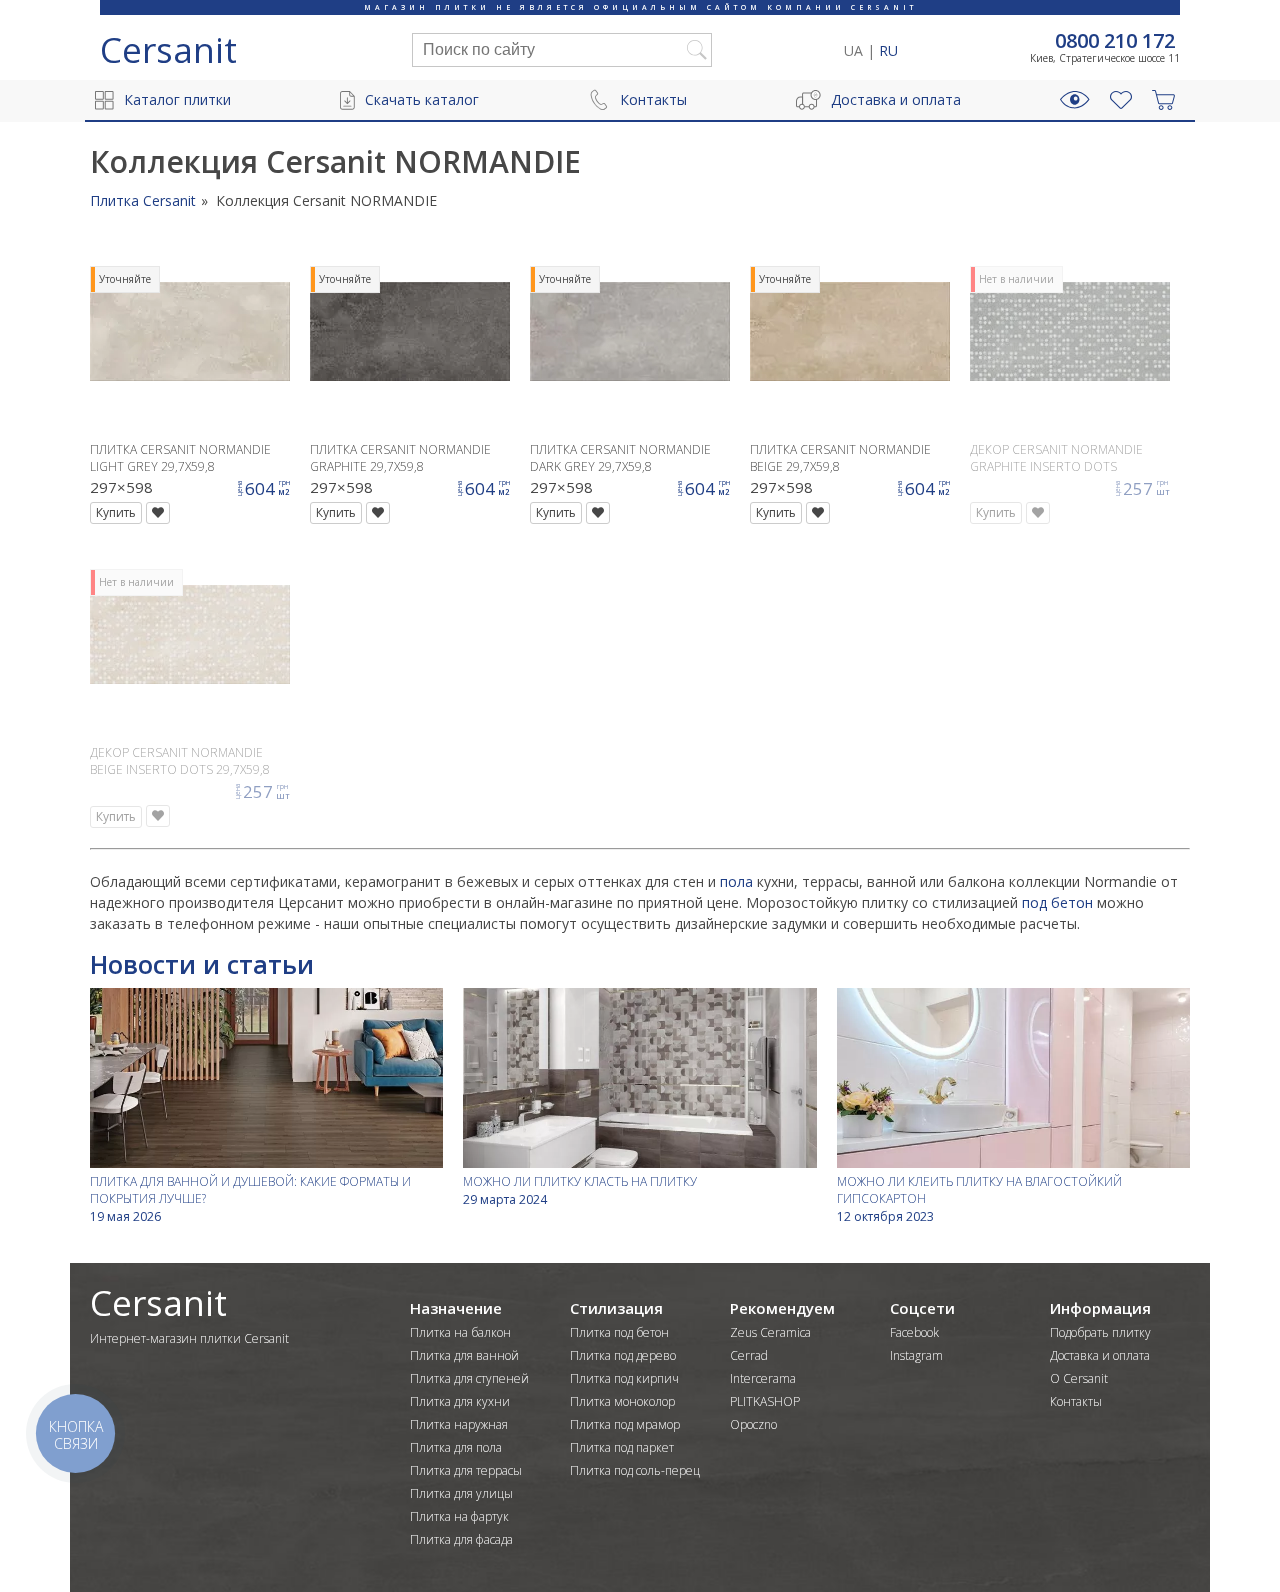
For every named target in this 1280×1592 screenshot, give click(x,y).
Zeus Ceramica (770, 1332)
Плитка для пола (456, 1447)
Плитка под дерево (623, 1355)
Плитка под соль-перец (635, 1470)
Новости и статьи (202, 964)
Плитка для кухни (460, 1401)
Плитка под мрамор (625, 1424)
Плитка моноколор (622, 1401)
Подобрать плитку (1100, 1332)
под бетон (1057, 902)
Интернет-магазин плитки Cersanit (189, 1338)
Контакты (653, 99)
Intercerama (763, 1378)
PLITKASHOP (765, 1401)
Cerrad (749, 1355)
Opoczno (753, 1424)
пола (736, 881)
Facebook (914, 1332)
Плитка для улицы (461, 1493)
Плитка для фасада (461, 1539)
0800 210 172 (1115, 41)
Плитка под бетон (619, 1332)
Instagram (916, 1355)
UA (853, 50)
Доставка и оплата (896, 99)
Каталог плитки (177, 99)
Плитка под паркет (622, 1447)
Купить (116, 512)
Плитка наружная (459, 1424)
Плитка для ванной (464, 1355)
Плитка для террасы (466, 1470)
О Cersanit (1079, 1378)
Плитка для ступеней (469, 1378)
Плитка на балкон (460, 1332)
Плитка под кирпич (624, 1378)
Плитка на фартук (459, 1516)
